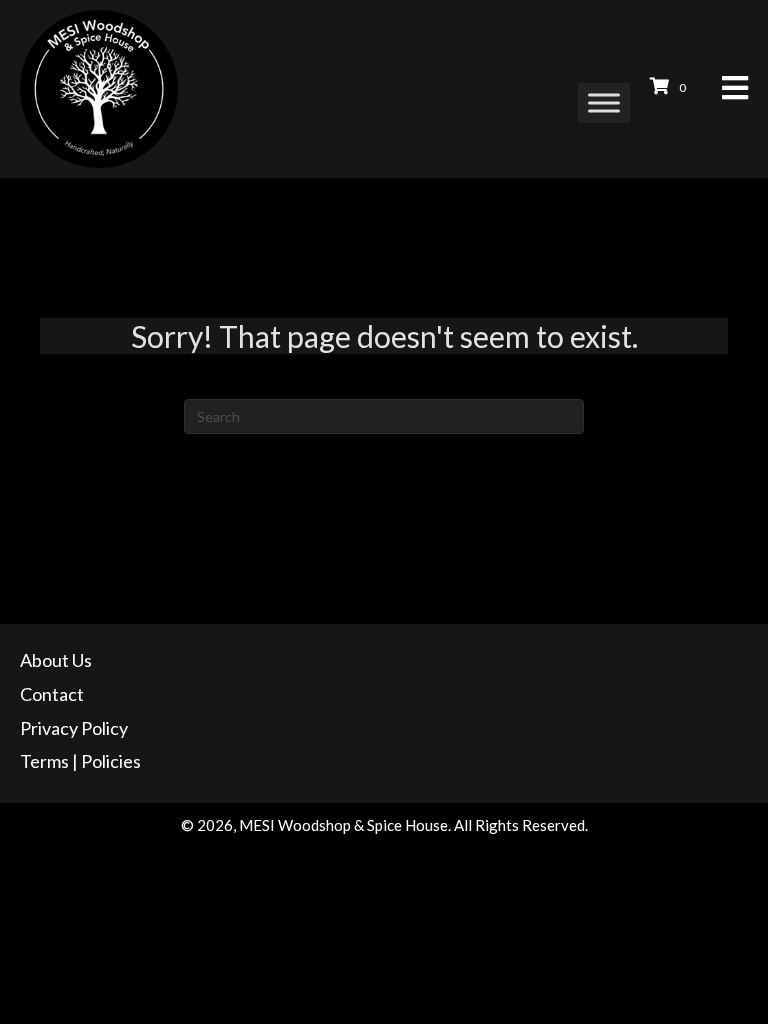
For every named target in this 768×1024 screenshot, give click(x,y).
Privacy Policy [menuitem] (74, 728)
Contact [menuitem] (52, 694)
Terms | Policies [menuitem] (80, 761)
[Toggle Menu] (604, 102)
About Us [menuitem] (56, 660)
